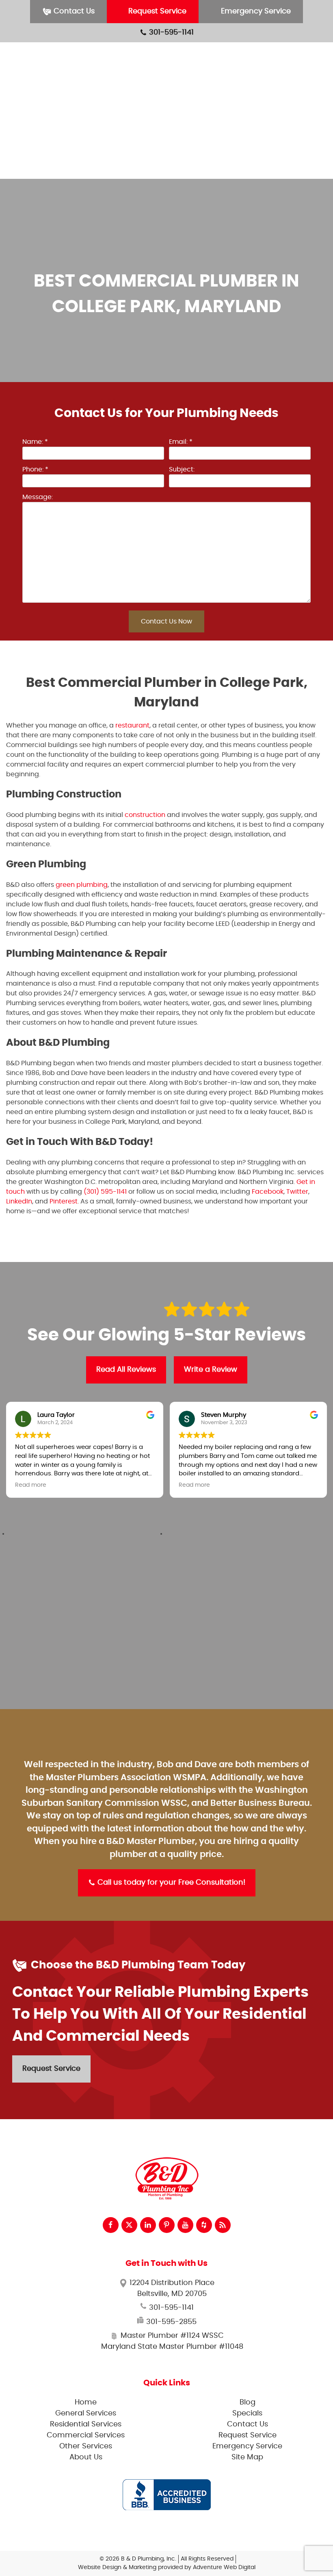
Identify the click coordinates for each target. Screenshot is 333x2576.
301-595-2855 (170, 2322)
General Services (279, 54)
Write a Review (211, 1370)
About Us (266, 129)
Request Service (156, 11)
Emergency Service (255, 11)
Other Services (275, 110)
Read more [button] (31, 1485)
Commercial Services (286, 91)
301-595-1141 (170, 33)
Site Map (247, 2457)
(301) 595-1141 (105, 1192)
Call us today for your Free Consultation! (170, 1883)
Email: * (181, 442)
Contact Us (73, 11)
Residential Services (284, 73)
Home (86, 2402)
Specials (264, 166)
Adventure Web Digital (224, 2567)
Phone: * (35, 469)
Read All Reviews (126, 1370)
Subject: (182, 469)
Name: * (35, 442)
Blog (258, 148)
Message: (38, 497)
